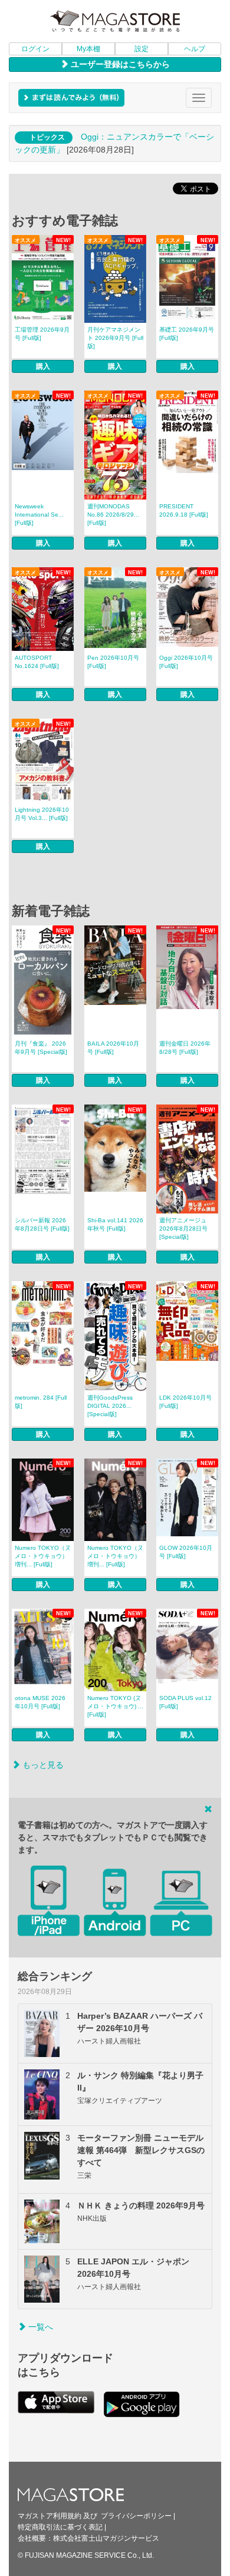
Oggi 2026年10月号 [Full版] (186, 662)
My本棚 (88, 49)
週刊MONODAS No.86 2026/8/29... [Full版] (113, 515)
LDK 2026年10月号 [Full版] (185, 1402)
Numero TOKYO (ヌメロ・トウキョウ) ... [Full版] (115, 1706)
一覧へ (40, 2327)
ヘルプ (195, 49)
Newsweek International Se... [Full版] (39, 515)
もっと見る (42, 1765)
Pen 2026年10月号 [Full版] (113, 662)
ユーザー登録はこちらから (119, 64)
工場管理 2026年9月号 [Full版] (42, 334)
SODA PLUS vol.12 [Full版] (185, 1702)
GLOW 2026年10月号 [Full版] (186, 1552)
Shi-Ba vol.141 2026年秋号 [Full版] (115, 1224)
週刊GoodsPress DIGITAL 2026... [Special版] (110, 1406)
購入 (43, 366)
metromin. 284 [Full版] (41, 1402)
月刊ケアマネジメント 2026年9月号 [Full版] (115, 338)
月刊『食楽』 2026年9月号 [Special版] (41, 1048)
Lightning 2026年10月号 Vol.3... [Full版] (42, 814)
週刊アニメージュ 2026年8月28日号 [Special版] (183, 1229)
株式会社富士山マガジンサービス (106, 2538)
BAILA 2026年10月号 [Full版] (113, 1048)
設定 (142, 49)
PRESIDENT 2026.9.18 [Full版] (184, 510)
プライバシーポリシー (136, 2516)
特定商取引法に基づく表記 (60, 2527)
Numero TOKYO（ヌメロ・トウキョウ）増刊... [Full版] (43, 1556)
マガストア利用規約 (50, 2516)
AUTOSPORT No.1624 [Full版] (37, 662)
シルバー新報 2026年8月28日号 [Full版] (42, 1224)
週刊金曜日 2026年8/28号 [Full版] (185, 1048)
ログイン (35, 49)
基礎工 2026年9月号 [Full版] (187, 334)
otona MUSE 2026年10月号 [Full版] (40, 1702)
